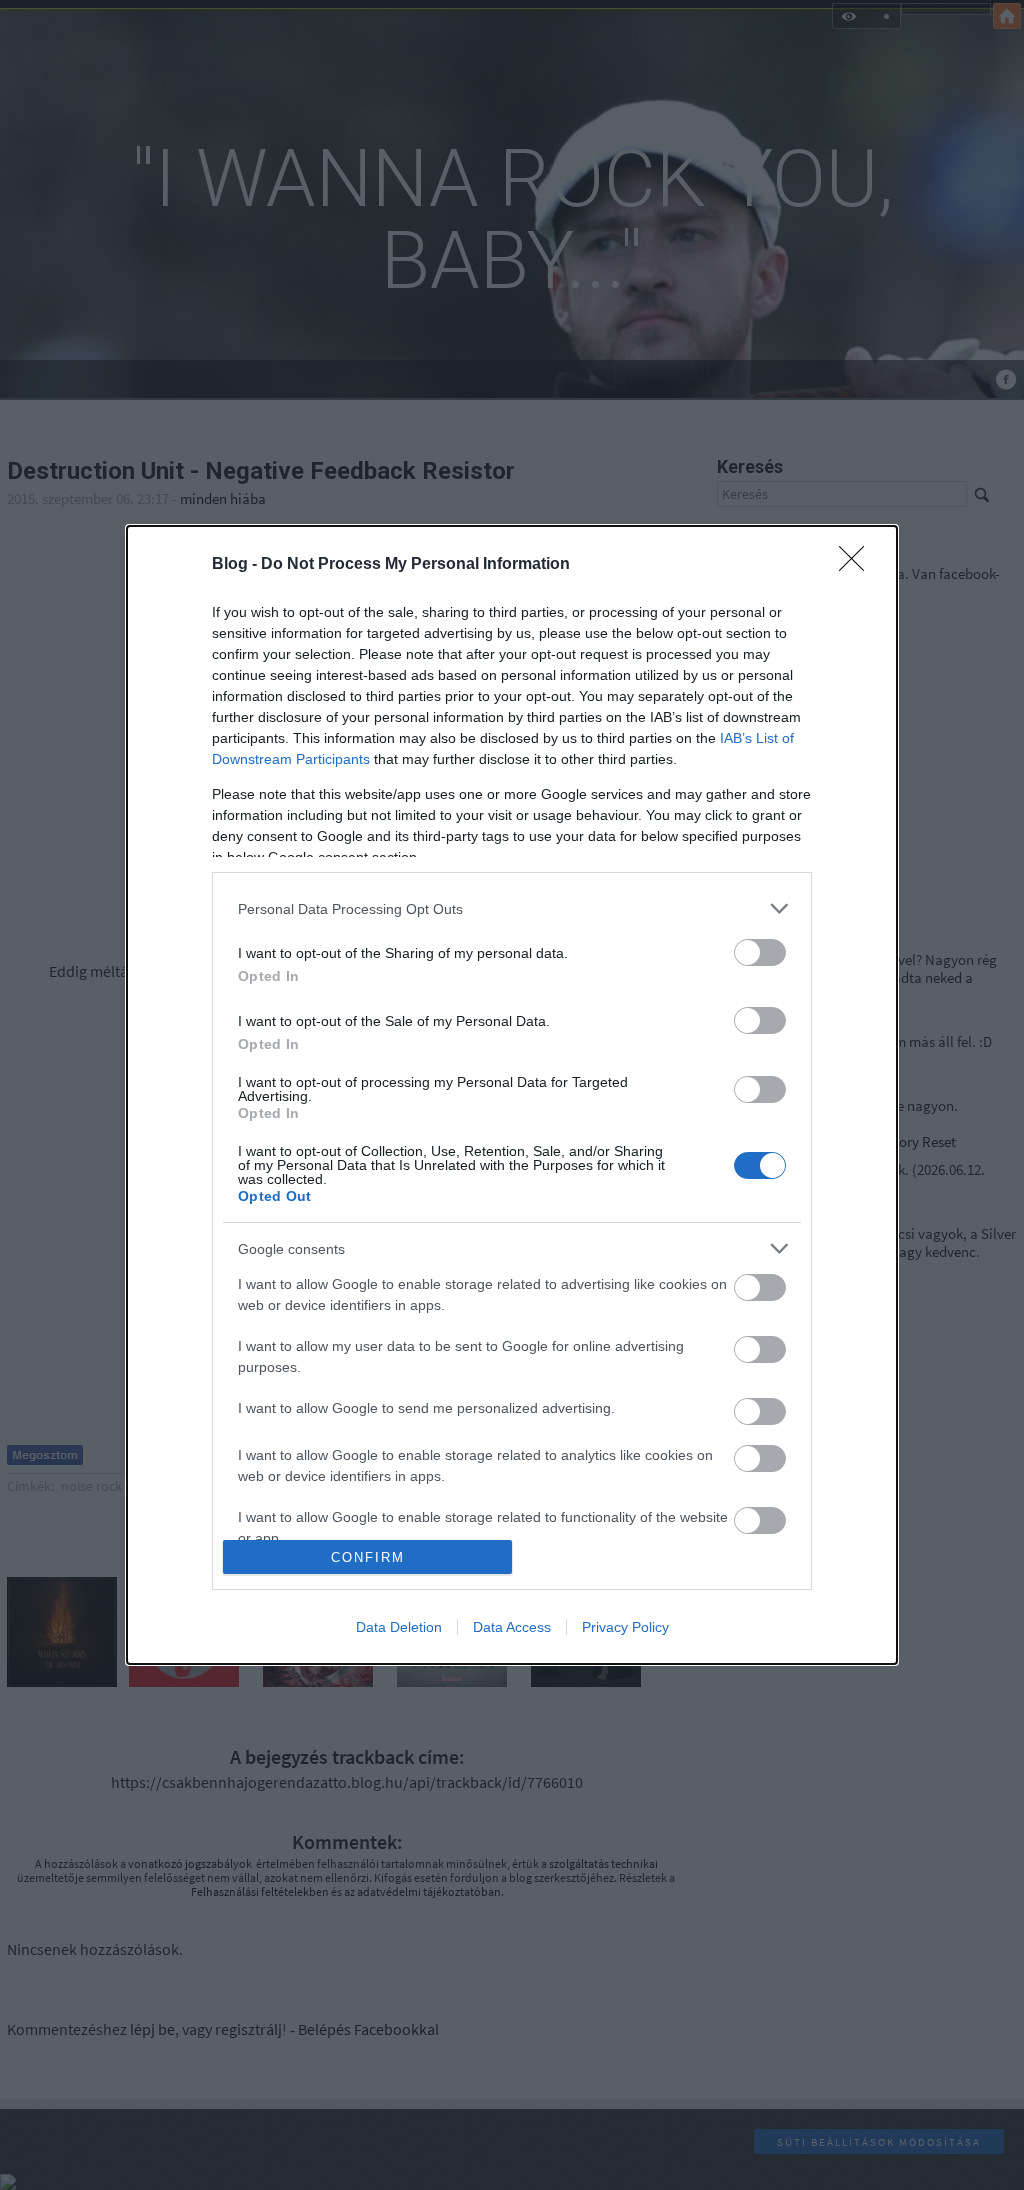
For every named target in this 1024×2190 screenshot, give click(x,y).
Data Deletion (399, 1627)
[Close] (858, 565)
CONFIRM (368, 1557)
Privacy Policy (625, 1627)
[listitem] (512, 908)
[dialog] (512, 1095)
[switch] (760, 952)
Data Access (512, 1627)
